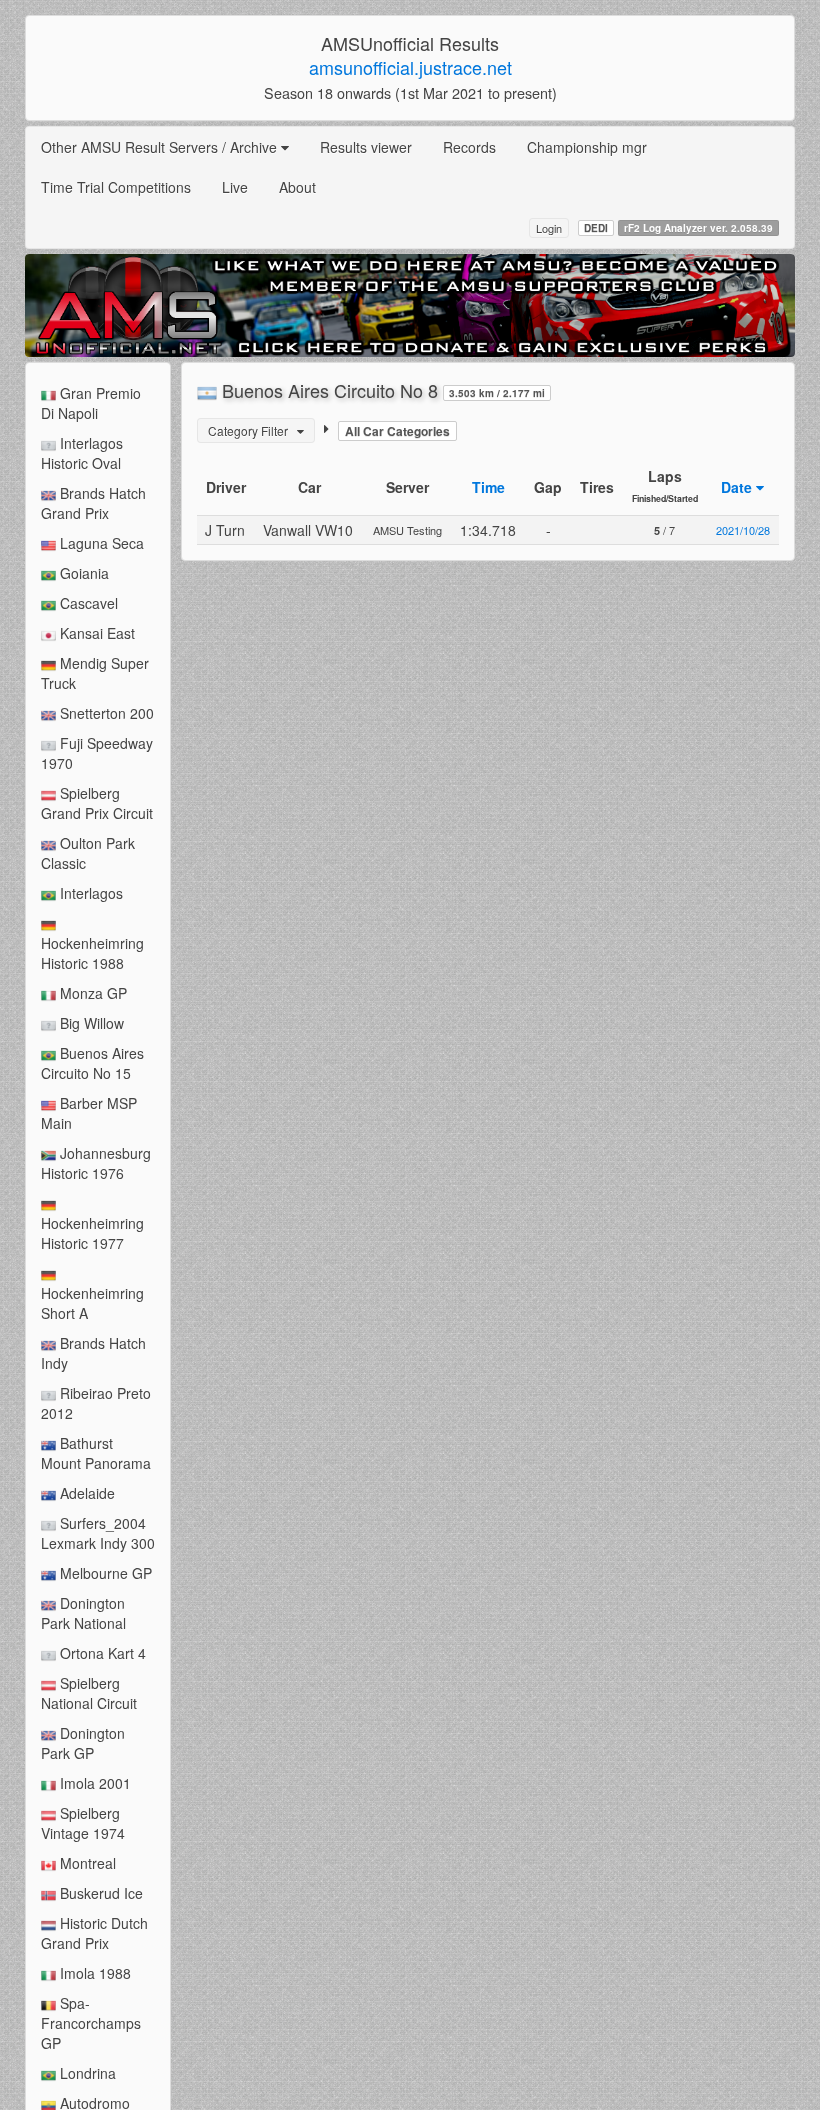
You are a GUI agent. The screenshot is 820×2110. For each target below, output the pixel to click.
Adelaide (85, 1493)
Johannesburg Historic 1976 (96, 1163)
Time (488, 487)
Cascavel (87, 603)
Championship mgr (587, 147)
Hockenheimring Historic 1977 (92, 1233)
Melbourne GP (104, 1573)
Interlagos (89, 893)
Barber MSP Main (89, 1113)
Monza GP (91, 993)
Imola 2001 (93, 1783)
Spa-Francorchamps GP (91, 2023)
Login (549, 228)
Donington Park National (83, 1613)
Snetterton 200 (105, 713)
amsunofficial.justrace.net (410, 67)
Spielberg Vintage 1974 (83, 1823)
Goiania (82, 573)
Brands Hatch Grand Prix (93, 503)
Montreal (86, 1863)
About (297, 187)
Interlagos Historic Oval (82, 453)
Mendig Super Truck (95, 673)
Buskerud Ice (99, 1893)
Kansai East (95, 633)
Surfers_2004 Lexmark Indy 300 (98, 1533)
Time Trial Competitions (116, 187)
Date (738, 487)
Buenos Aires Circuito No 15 (92, 1063)
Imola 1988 (93, 1973)
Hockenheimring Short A (92, 1303)
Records (469, 147)
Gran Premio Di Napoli (91, 403)
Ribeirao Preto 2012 (96, 1403)
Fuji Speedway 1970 (97, 753)
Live (235, 187)
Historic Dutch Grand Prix (94, 1933)
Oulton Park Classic (88, 853)
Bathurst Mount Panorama (96, 1453)
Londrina (86, 2073)
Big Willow (90, 1023)
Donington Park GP (83, 1743)
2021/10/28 (743, 530)
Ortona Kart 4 (101, 1653)
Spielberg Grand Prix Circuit (97, 803)
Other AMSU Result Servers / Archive (161, 147)
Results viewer (366, 147)
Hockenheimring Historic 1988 (92, 953)
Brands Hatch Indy (93, 1353)
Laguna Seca (100, 543)
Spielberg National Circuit (89, 1693)
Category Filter (252, 430)
